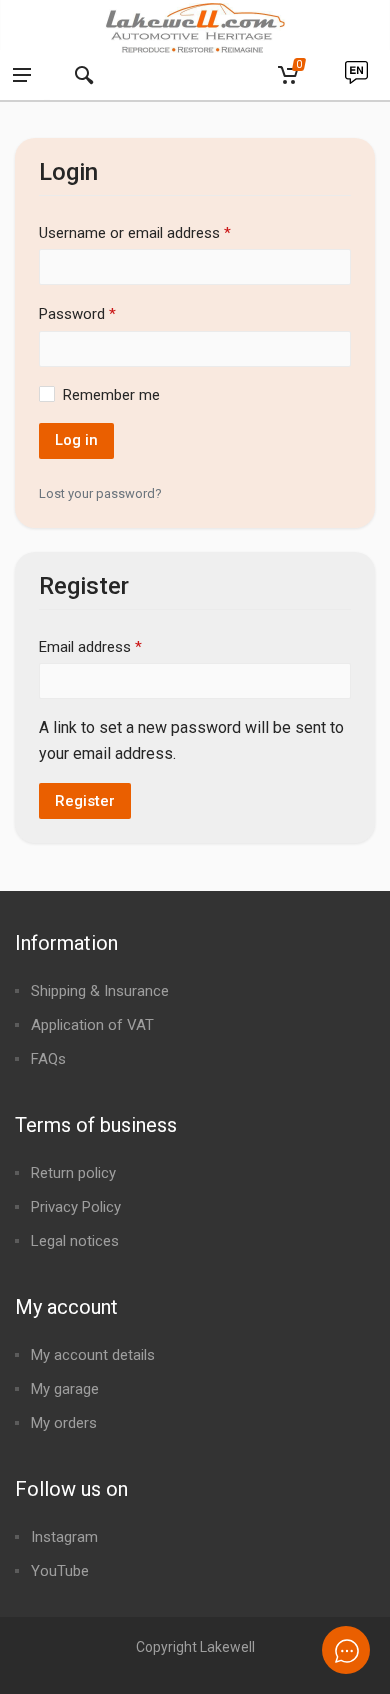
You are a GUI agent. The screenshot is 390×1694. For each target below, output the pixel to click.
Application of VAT (92, 1025)
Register (85, 801)
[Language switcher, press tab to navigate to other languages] (356, 76)
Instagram (64, 1537)
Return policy (73, 1173)
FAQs (48, 1059)
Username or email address (135, 231)
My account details (93, 1355)
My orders (64, 1423)
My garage (65, 1389)
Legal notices (75, 1241)
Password (77, 312)
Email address (90, 645)
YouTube (60, 1571)
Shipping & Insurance (100, 991)
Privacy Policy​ (76, 1207)
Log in (76, 440)
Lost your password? (100, 493)
